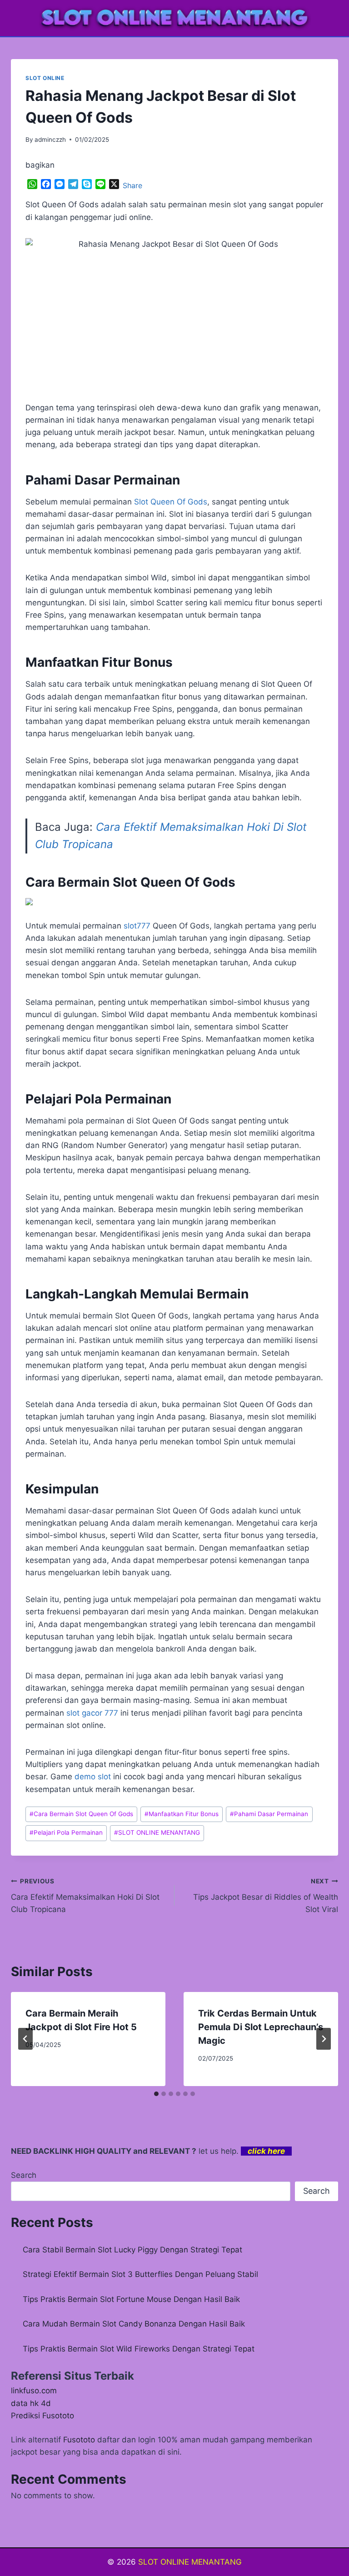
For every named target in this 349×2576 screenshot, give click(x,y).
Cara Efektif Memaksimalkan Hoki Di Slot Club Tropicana (85, 1896)
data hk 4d (31, 2403)
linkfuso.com (34, 2391)
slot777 (137, 926)
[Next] (324, 2039)
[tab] (156, 2094)
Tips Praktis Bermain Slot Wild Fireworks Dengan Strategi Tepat (139, 2349)
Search (24, 2175)
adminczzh (50, 140)
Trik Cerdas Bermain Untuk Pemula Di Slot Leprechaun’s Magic (261, 2027)
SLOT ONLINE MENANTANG (157, 1832)
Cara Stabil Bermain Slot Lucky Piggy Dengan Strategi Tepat (132, 2250)
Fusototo (79, 2440)
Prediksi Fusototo (42, 2416)
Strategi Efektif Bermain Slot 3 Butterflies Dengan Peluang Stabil (140, 2274)
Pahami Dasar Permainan (269, 1814)
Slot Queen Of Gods (171, 502)
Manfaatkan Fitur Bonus (182, 1814)
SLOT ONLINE (45, 78)
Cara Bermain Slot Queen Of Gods (81, 1814)
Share (132, 185)
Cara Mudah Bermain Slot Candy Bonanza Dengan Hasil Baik (134, 2324)
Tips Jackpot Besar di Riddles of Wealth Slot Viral (266, 1896)
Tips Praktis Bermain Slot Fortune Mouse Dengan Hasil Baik (131, 2299)
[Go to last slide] (25, 2039)
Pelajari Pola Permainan (66, 1832)
